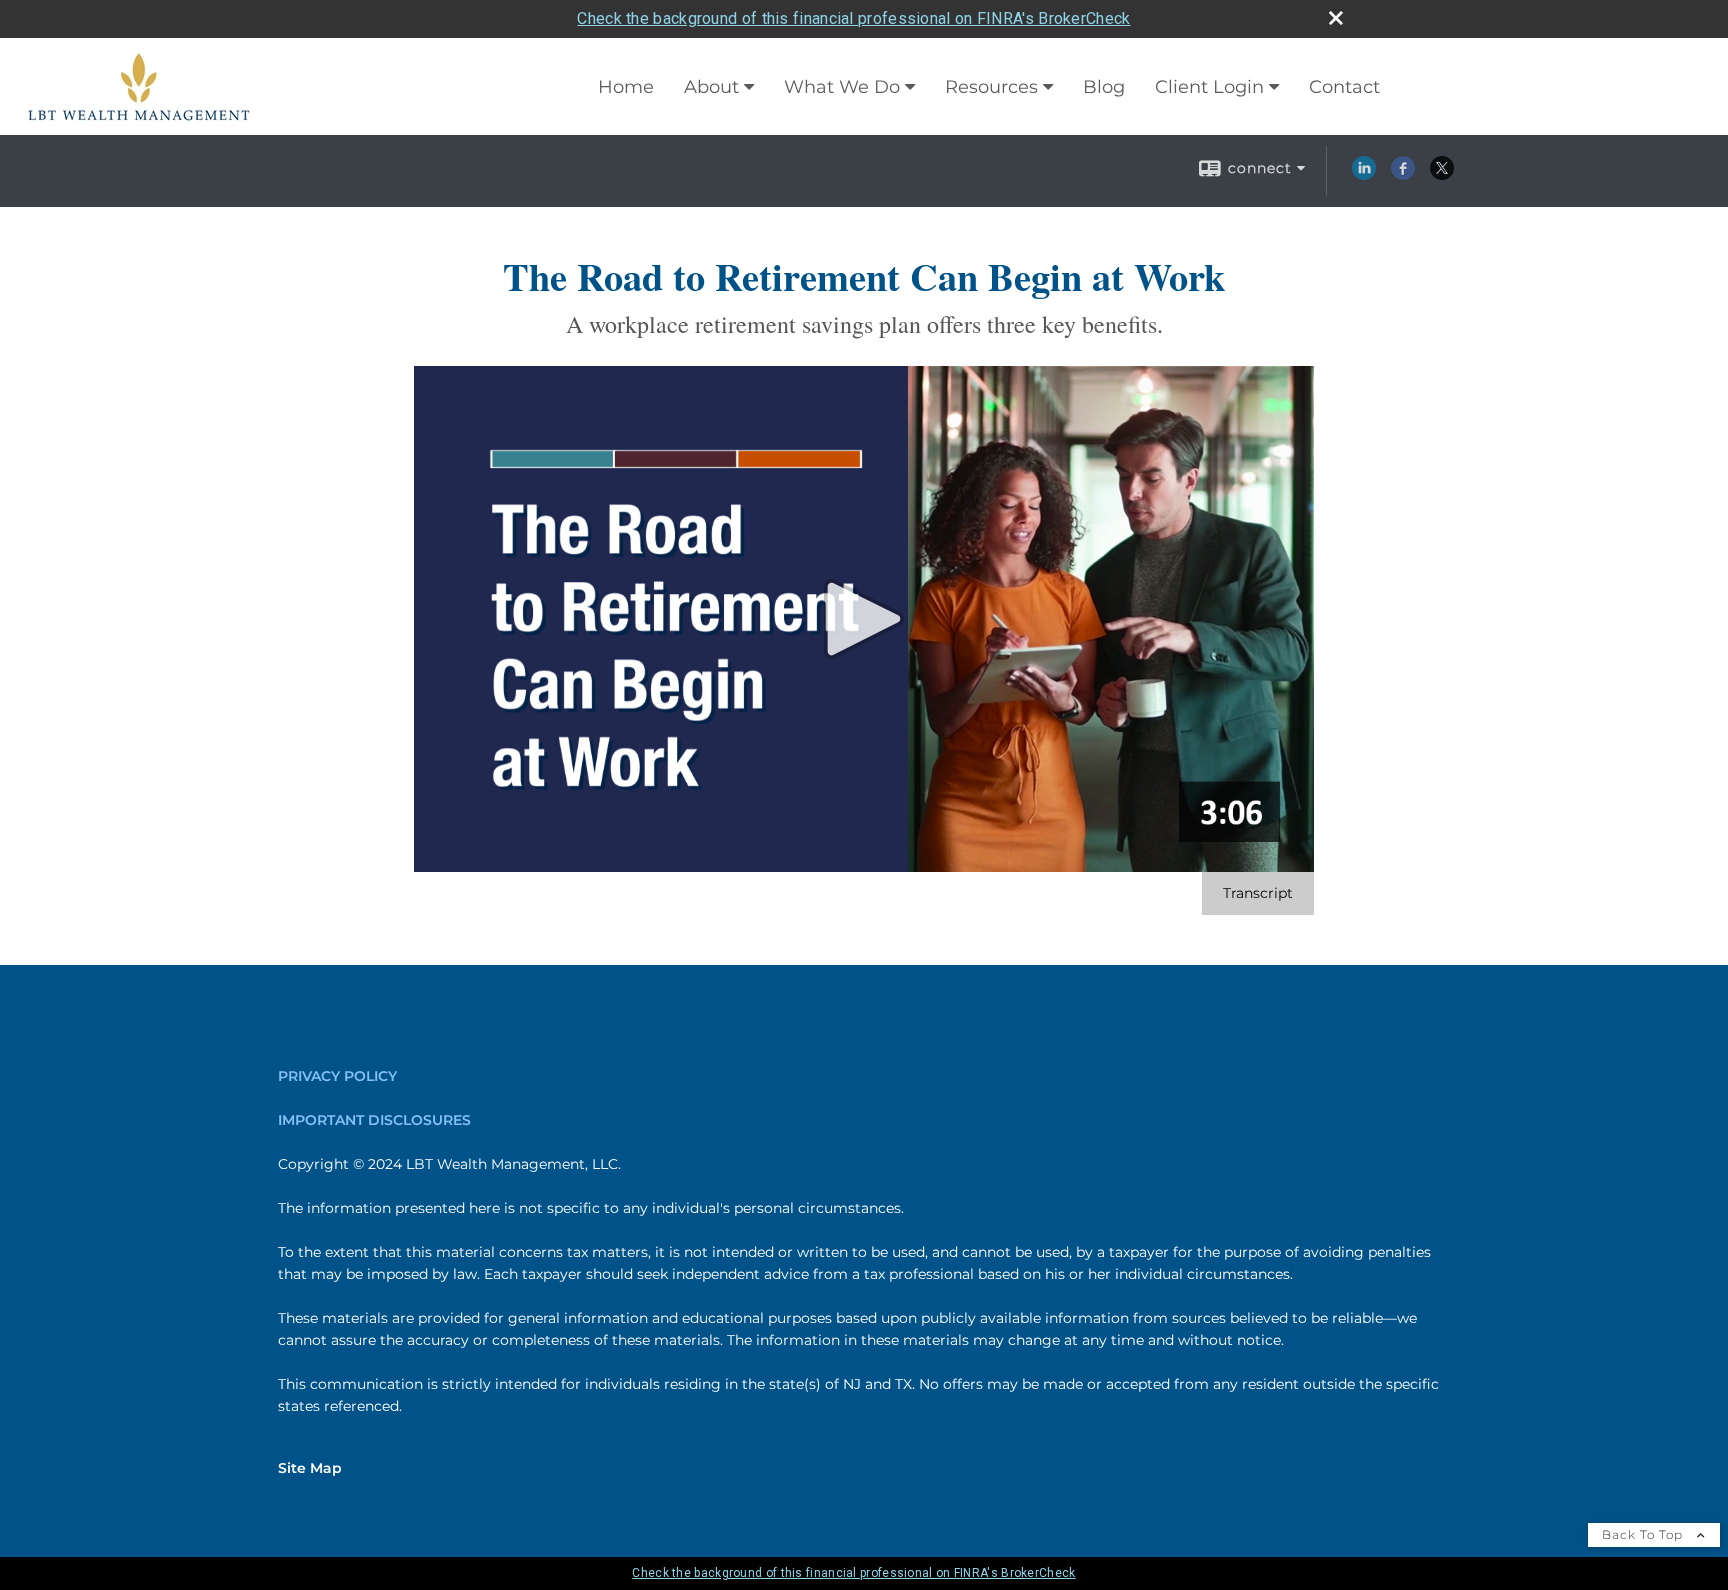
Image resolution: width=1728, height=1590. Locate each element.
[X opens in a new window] (1442, 175)
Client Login (1209, 87)
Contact (1344, 87)
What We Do (842, 87)
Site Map (310, 1468)
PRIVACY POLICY (337, 1076)
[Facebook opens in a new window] (1403, 175)
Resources (991, 87)
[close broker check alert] (1336, 18)
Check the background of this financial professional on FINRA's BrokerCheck (853, 18)
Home (626, 87)
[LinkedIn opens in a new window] (1364, 175)
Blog (1104, 87)
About (711, 87)
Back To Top (1644, 1534)
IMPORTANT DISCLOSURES (374, 1120)
